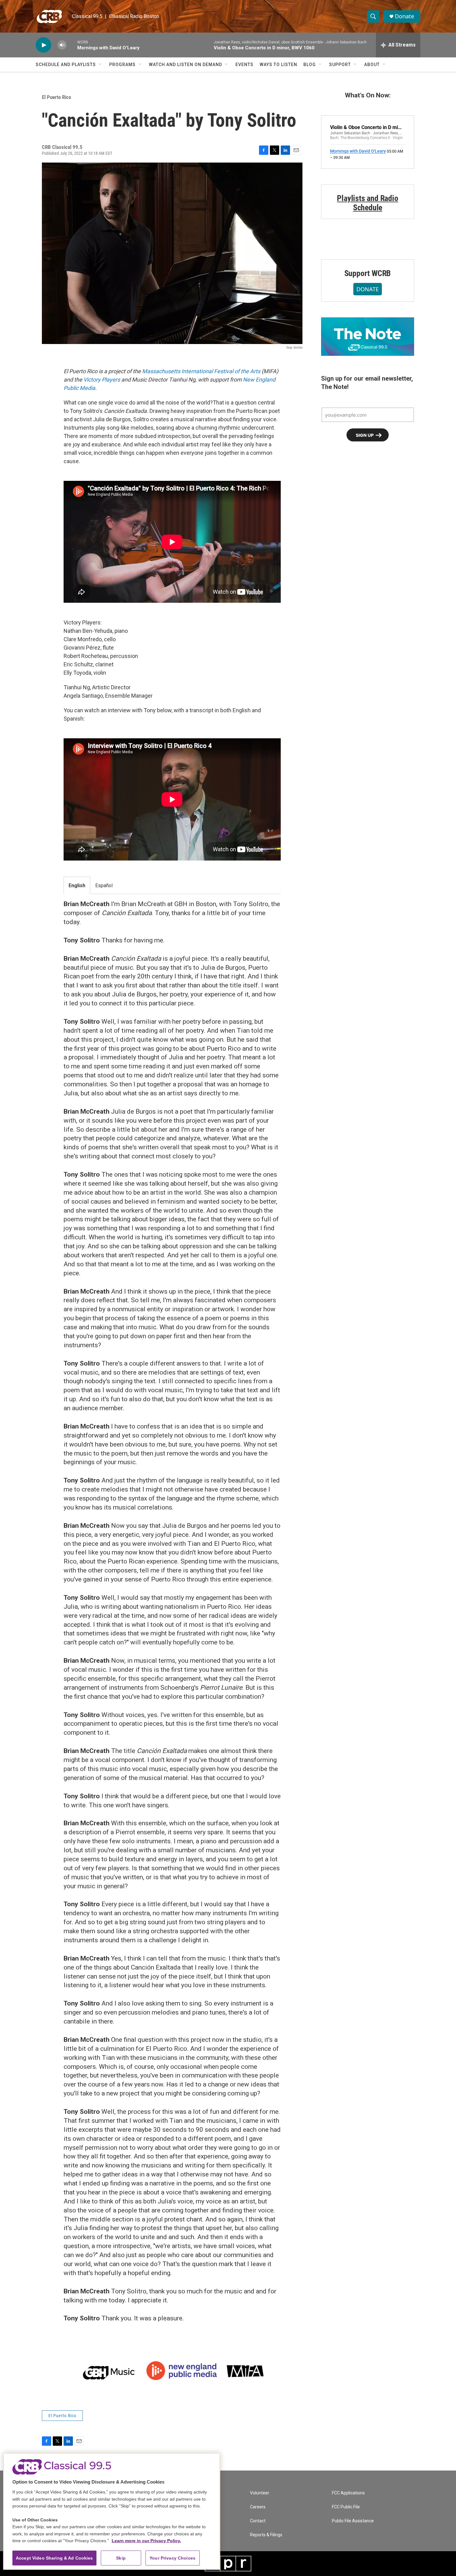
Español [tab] (104, 885)
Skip (121, 2558)
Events (244, 65)
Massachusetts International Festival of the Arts (201, 371)
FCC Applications (348, 2493)
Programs (122, 65)
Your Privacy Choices (172, 2558)
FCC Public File (346, 2507)
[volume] (62, 45)
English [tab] (77, 885)
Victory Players (102, 380)
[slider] (72, 45)
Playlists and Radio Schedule (367, 203)
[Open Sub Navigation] (101, 65)
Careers (258, 2507)
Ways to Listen (278, 65)
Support (340, 65)
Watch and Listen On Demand (186, 65)
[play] (43, 45)
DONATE (368, 289)
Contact (258, 2521)
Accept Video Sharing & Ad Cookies (54, 2558)
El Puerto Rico (56, 97)
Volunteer (260, 2493)
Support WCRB (368, 273)
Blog (310, 65)
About (372, 65)
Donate (405, 16)
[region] (112, 2511)
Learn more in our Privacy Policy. (146, 2541)
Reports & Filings (266, 2535)
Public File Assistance (353, 2521)
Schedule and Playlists (66, 65)
